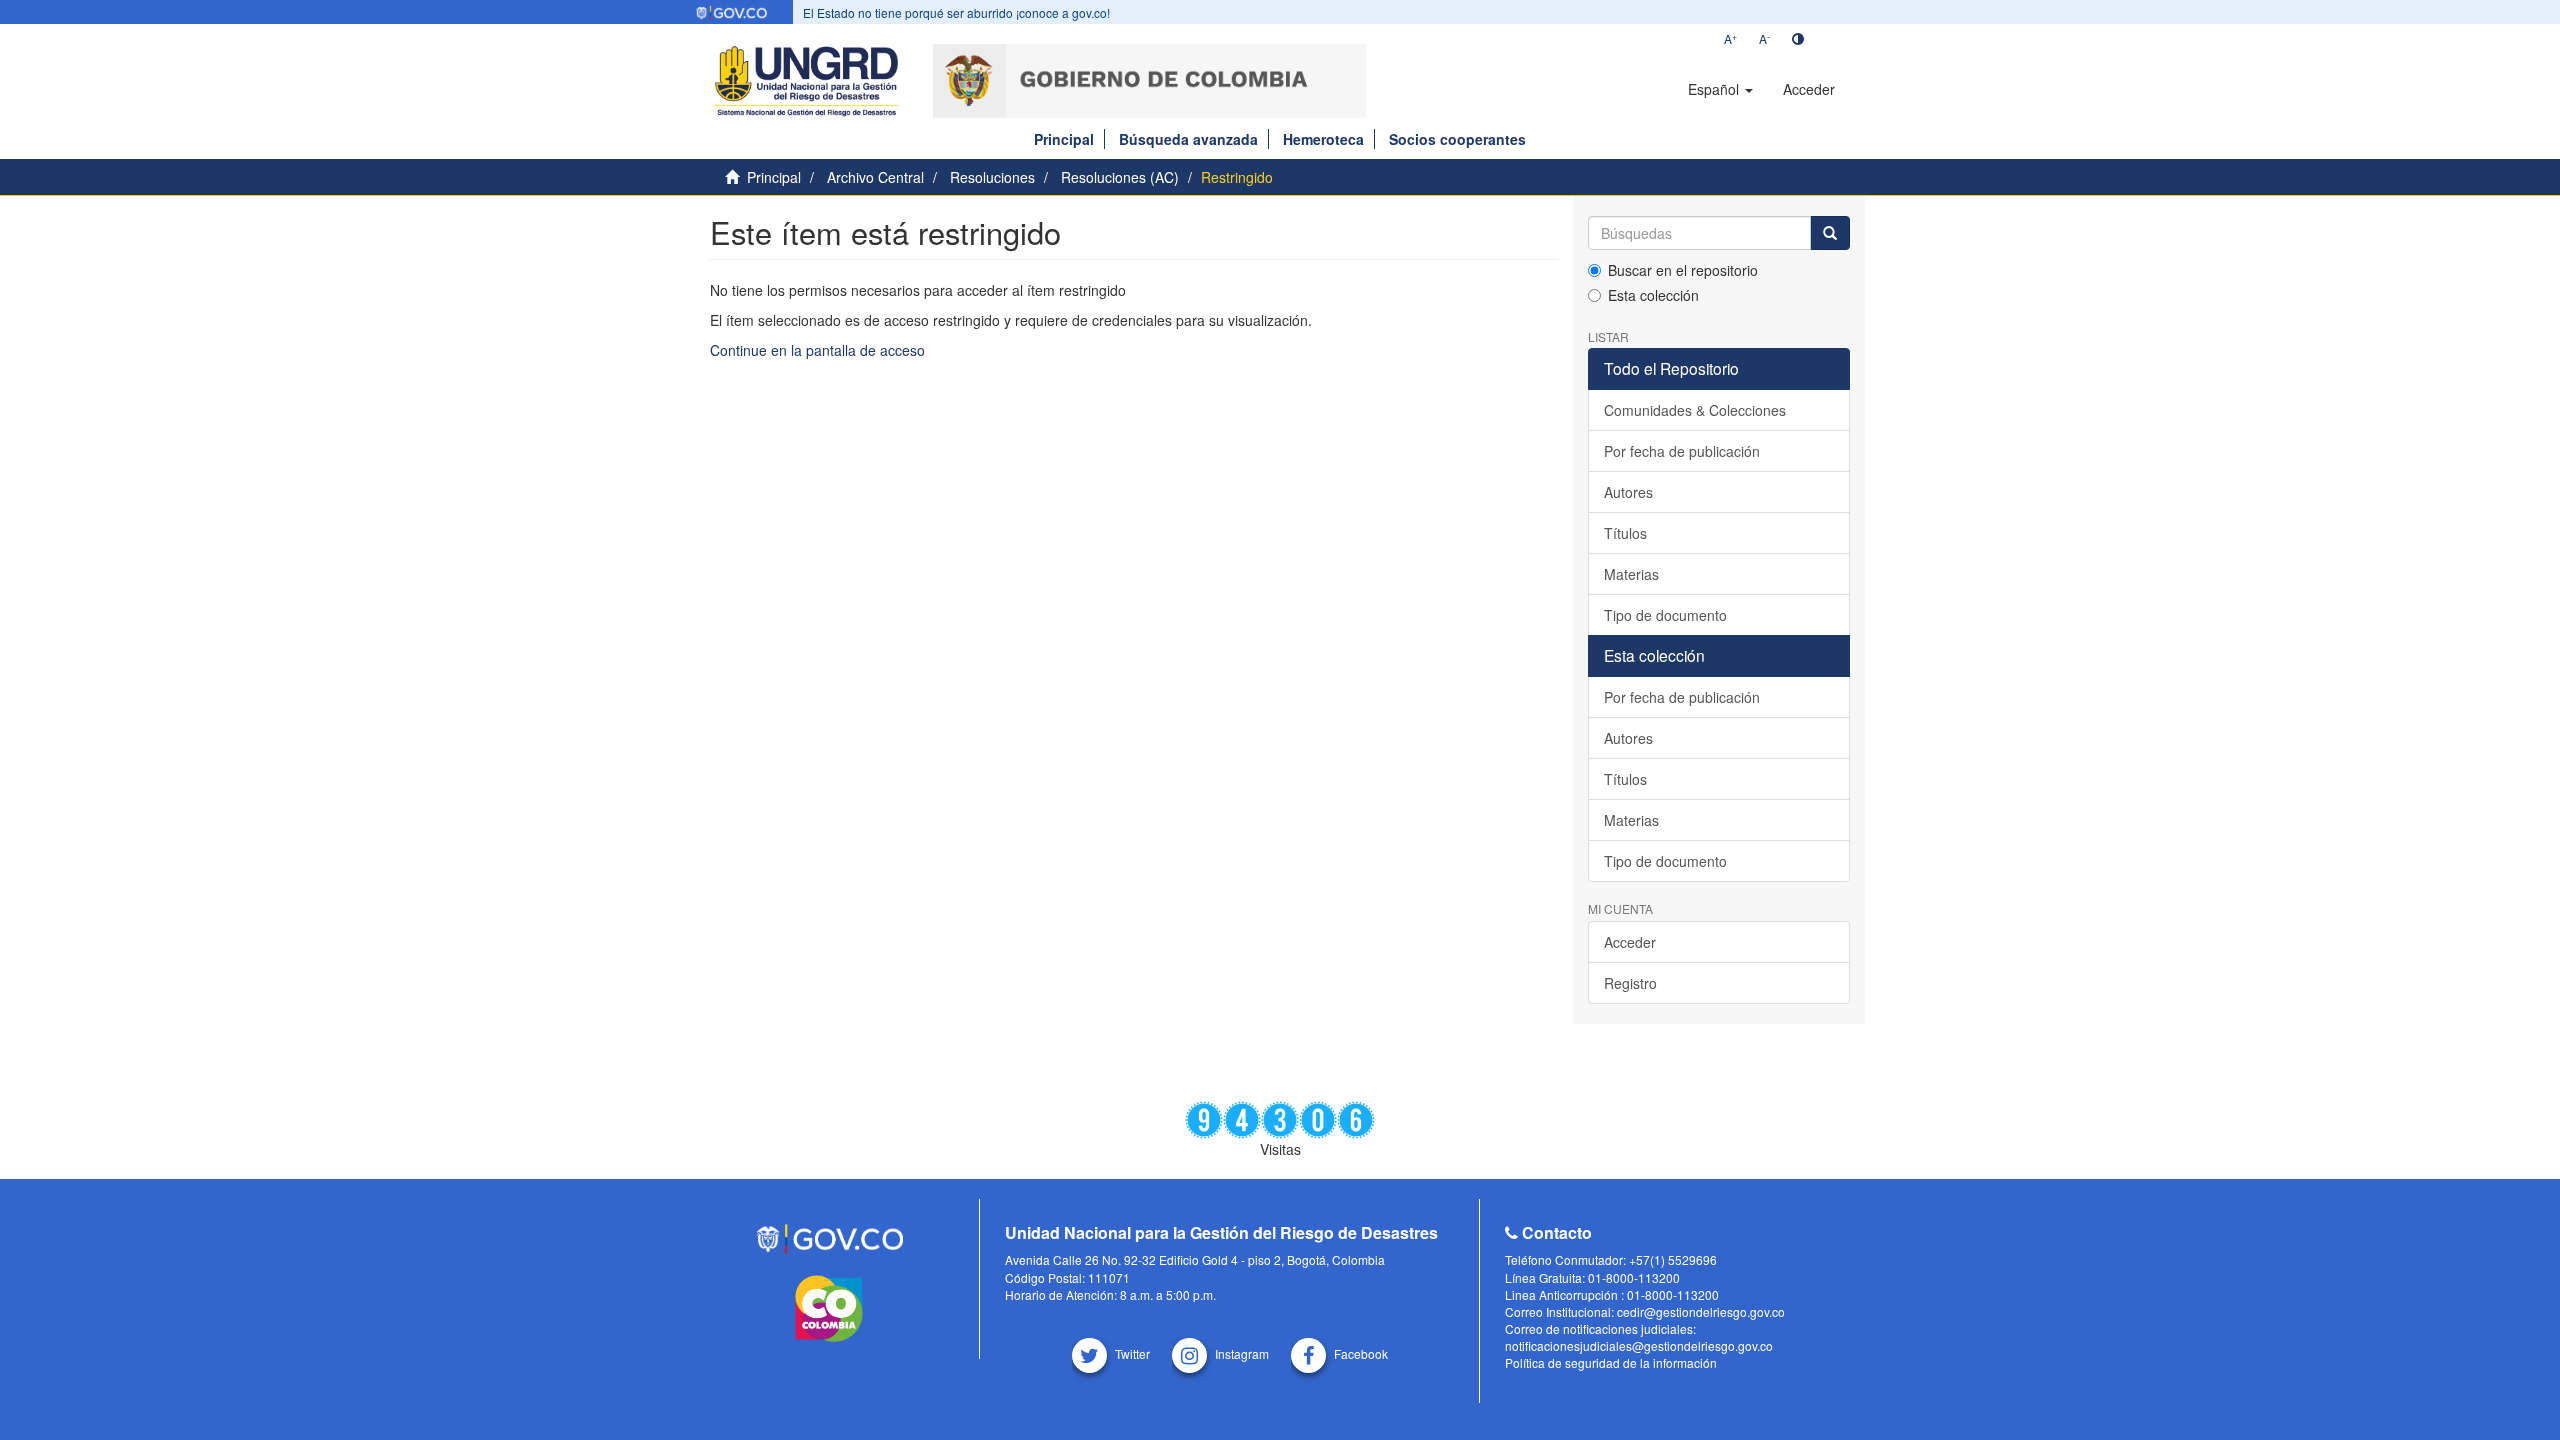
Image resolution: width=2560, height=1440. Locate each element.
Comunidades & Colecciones (1695, 410)
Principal (1064, 139)
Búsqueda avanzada (1188, 139)
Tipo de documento (1665, 615)
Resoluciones (992, 177)
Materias (1631, 574)
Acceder (1630, 942)
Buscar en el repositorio (1683, 270)
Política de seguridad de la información (1611, 1362)
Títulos (1625, 533)
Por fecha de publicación (1682, 451)
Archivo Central (875, 177)
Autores (1628, 492)
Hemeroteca (1323, 139)
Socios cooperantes (1457, 139)
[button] (1720, 89)
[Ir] (1830, 233)
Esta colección (1653, 295)
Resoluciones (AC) (1120, 177)
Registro (1630, 983)
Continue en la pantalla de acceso (817, 350)
